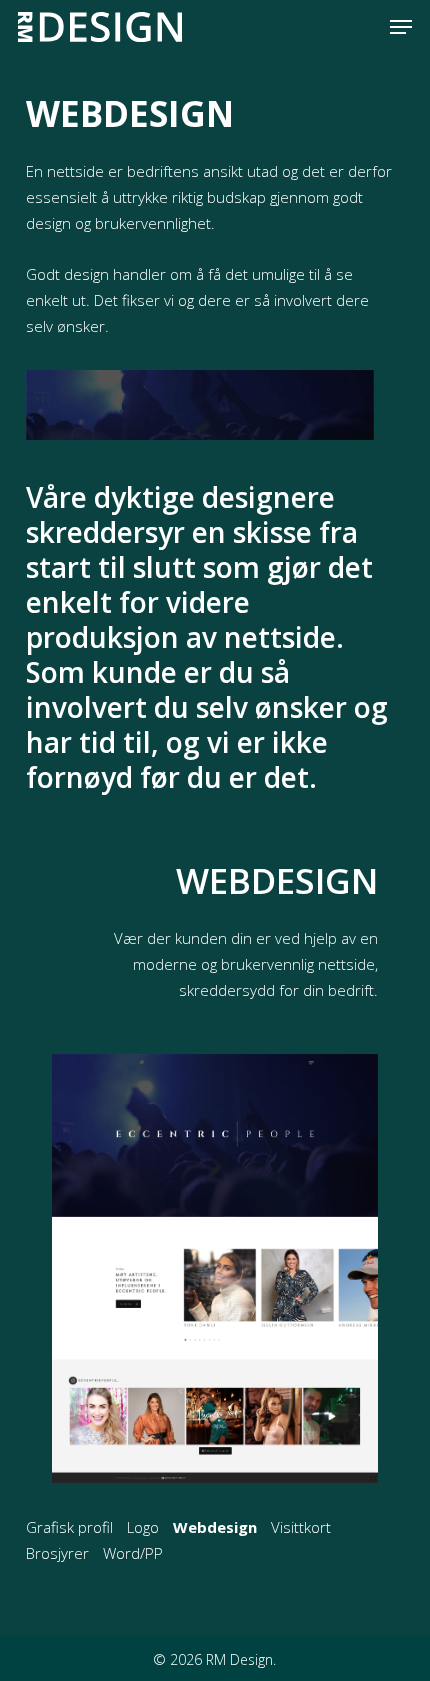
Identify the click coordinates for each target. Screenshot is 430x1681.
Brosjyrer (57, 1553)
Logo (143, 1527)
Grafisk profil (69, 1527)
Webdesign (215, 1527)
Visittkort (301, 1527)
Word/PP (133, 1553)
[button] (401, 27)
